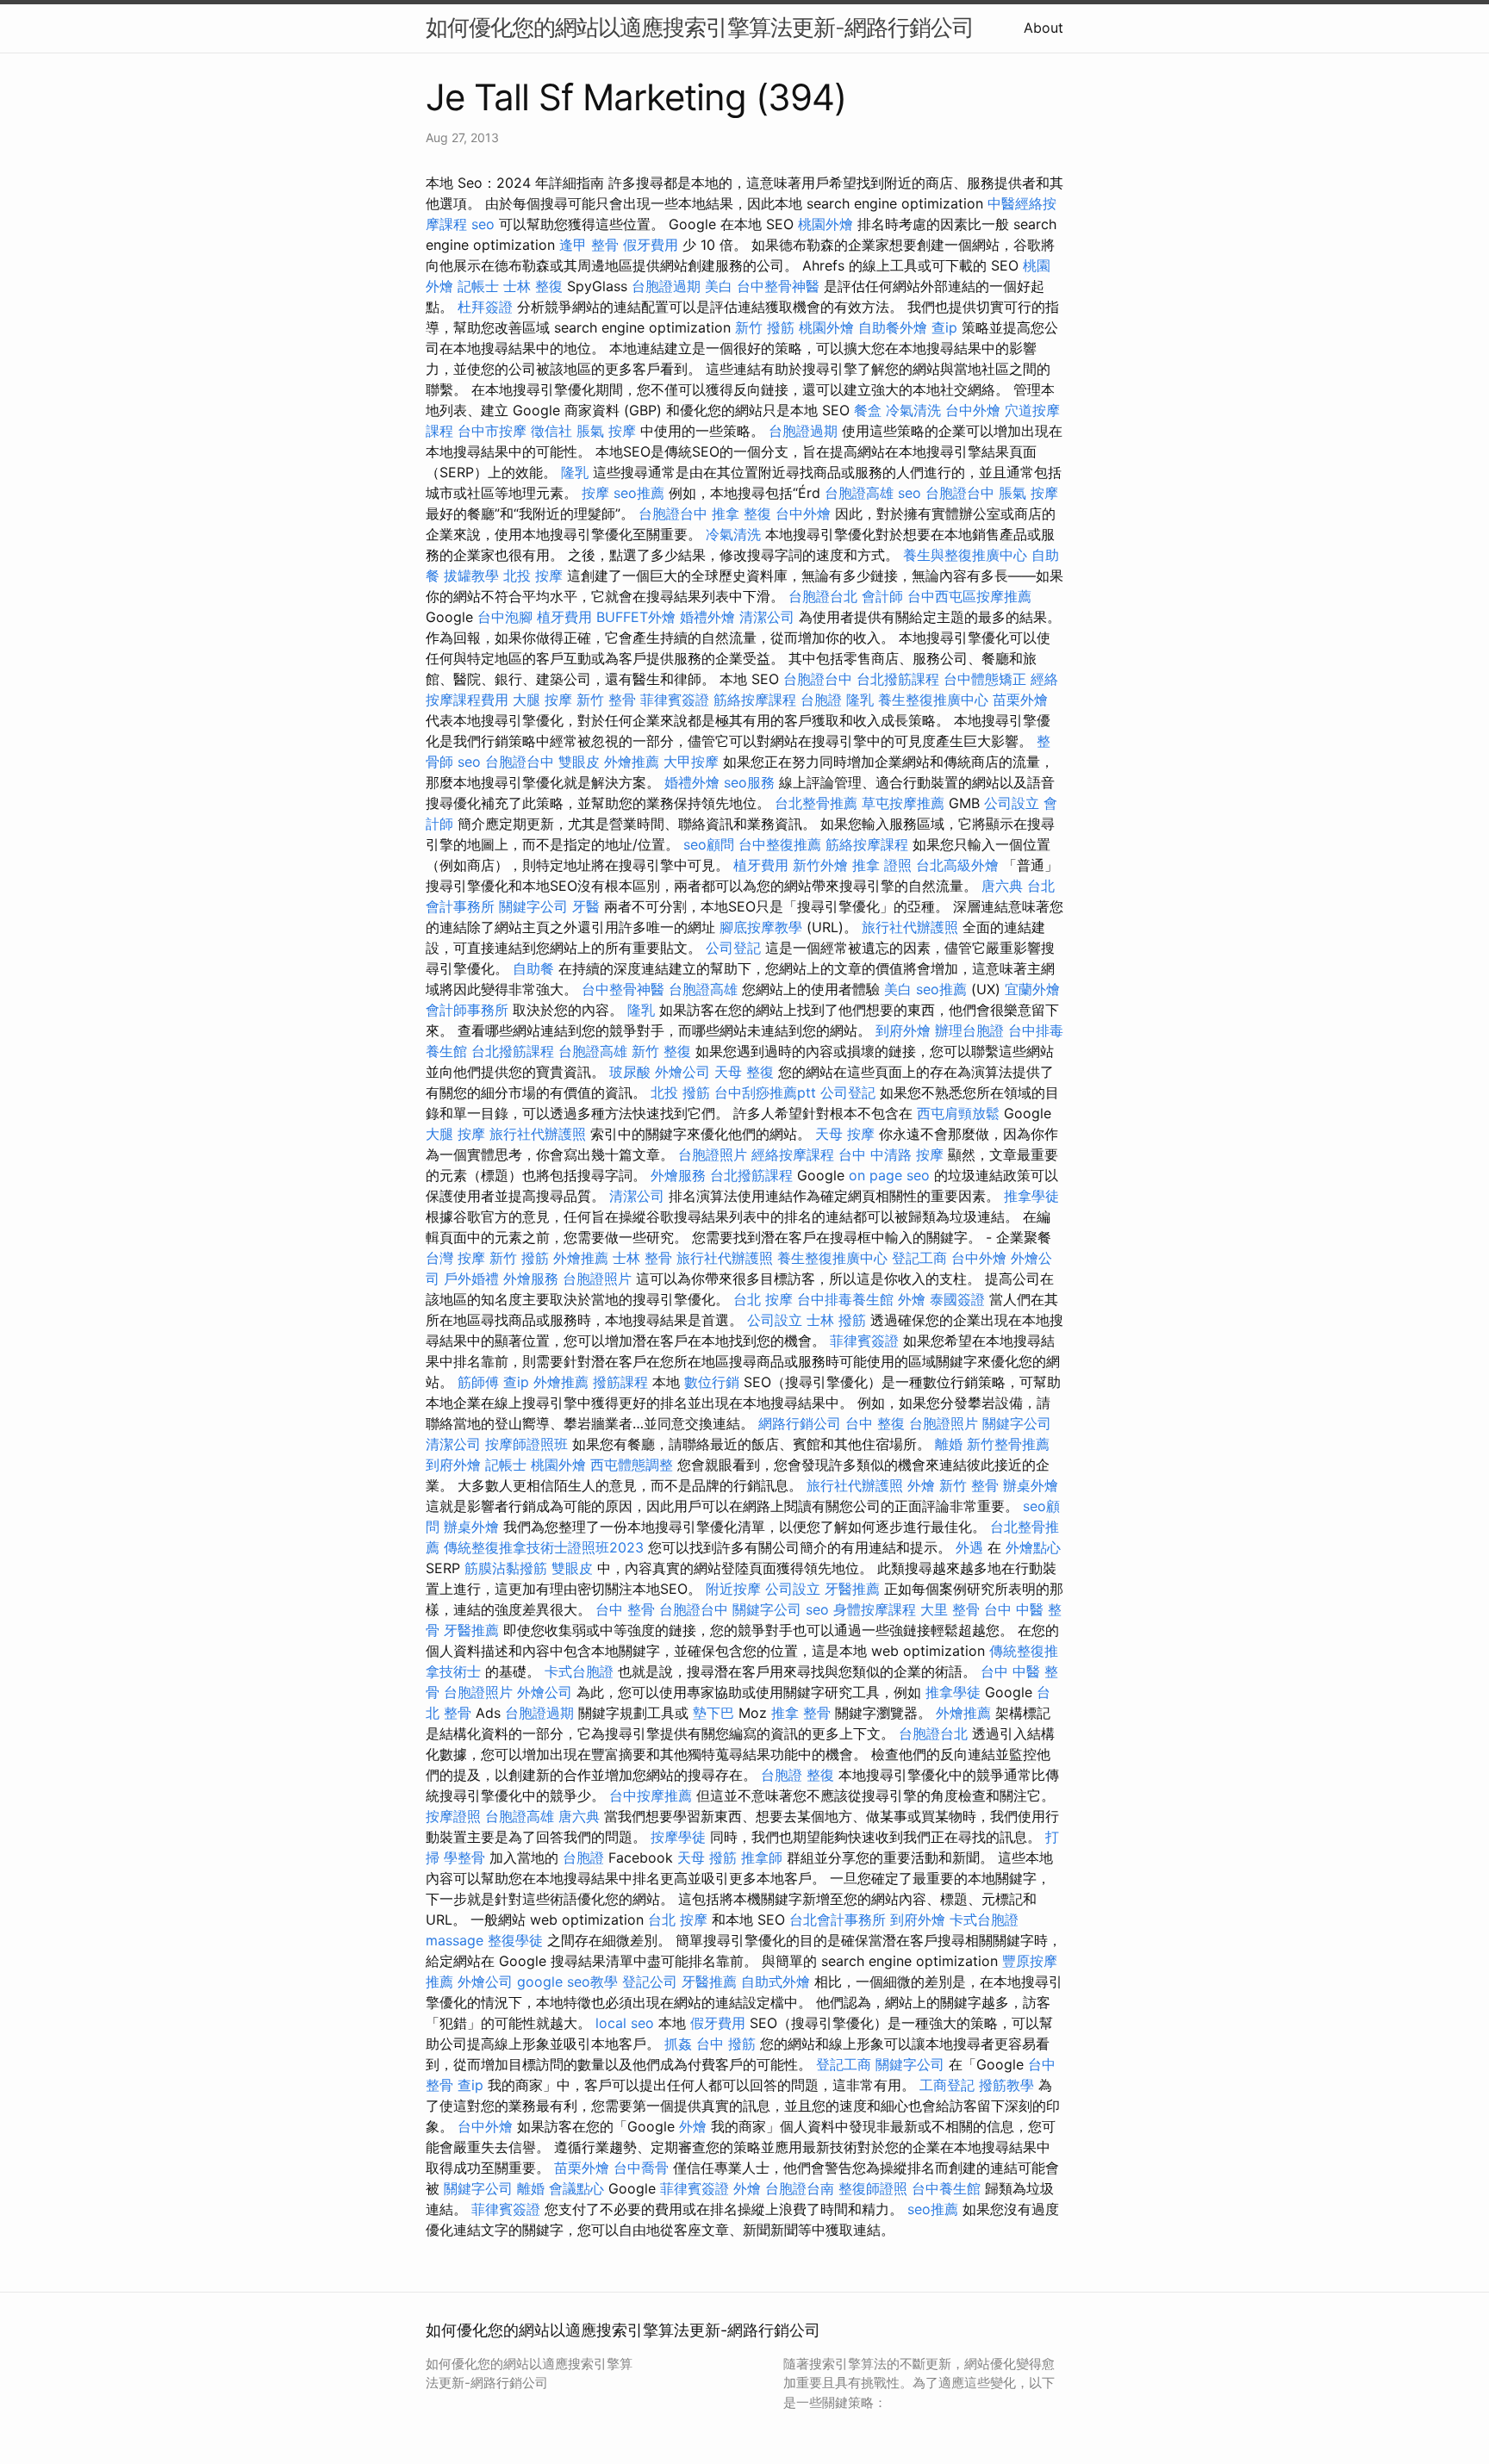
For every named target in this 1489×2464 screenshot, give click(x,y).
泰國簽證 (957, 1299)
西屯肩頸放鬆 (958, 1113)
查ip (944, 327)
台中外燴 (973, 410)
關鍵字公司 (533, 906)
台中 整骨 (625, 1609)
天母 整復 (744, 1072)
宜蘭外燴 (1032, 989)
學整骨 (464, 1857)
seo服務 (749, 782)
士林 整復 (533, 286)
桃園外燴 (825, 224)
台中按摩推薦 (651, 1795)
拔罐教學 (471, 576)
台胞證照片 (713, 1154)
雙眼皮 (579, 762)
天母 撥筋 (707, 1857)
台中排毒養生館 (845, 1299)
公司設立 (1012, 803)
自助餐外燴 (893, 327)
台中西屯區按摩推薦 (969, 596)
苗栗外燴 (1020, 700)
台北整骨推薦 (816, 803)
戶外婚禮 (471, 1279)
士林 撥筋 (836, 1320)
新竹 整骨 (606, 700)
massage (455, 1940)
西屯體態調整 (632, 1465)
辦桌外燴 (1031, 1485)
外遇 (969, 1547)
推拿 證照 (882, 865)
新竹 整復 (661, 1051)
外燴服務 (678, 1175)
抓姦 (678, 2044)
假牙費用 (651, 245)
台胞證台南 (800, 2188)
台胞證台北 (823, 596)
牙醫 (586, 906)
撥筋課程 (620, 1382)
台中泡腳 (505, 617)
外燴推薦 (632, 762)
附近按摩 (733, 1589)
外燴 (912, 1299)
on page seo (889, 1175)
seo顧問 (709, 844)
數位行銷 (712, 1382)
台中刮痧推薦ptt (765, 1092)
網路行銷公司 (800, 1423)
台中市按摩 (492, 431)
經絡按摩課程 (793, 1154)
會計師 (882, 596)
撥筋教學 (1006, 2085)
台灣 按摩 (455, 1258)
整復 (820, 1775)
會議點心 (576, 2188)
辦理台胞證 (969, 1030)
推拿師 (762, 1857)
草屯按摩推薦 (903, 803)
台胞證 (821, 700)
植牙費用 (564, 617)
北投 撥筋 (680, 1092)
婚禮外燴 (707, 617)
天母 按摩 (845, 1134)
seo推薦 (639, 493)
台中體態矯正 (985, 679)
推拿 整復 (741, 513)
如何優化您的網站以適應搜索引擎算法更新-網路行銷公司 (700, 27)
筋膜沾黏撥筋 (506, 1568)
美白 (719, 286)
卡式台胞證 (579, 1671)
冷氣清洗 (913, 410)
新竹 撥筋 (765, 327)
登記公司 (650, 1982)
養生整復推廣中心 (933, 700)
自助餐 (533, 968)
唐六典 (1002, 886)
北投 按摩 (533, 576)
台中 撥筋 (726, 2044)
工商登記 (947, 2085)
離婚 (949, 1444)
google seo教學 (567, 1982)
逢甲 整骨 (589, 245)
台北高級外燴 (957, 865)
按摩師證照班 (526, 1444)
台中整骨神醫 (778, 286)
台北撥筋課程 (898, 679)
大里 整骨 (950, 1609)
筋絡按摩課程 (755, 700)
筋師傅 (478, 1382)
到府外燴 (903, 1030)
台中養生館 (946, 2188)
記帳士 (478, 286)
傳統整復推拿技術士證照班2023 (544, 1547)
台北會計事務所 (838, 1920)
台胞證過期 (666, 286)
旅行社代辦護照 (910, 927)
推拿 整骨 (801, 1713)
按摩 (595, 493)
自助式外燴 (776, 1982)
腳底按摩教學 (761, 927)
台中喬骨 (641, 2168)
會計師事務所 (467, 1010)
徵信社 (551, 431)
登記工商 (919, 1258)
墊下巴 (713, 1713)
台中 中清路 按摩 (891, 1154)
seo (483, 224)
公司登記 (733, 948)
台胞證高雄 (859, 493)
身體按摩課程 (875, 1609)
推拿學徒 (1031, 1196)
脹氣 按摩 (606, 431)
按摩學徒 (678, 1837)
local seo (625, 2023)
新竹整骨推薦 (1008, 1444)
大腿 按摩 (542, 700)
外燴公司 (682, 1072)
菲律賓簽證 (675, 700)
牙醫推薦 (852, 1589)
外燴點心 (1033, 1547)
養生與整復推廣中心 (965, 555)
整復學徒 (515, 1940)
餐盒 (868, 410)
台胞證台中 (960, 493)
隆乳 (575, 472)
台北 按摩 (763, 1299)
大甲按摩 (691, 762)
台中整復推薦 (780, 844)
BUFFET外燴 (636, 617)
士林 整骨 (642, 1258)
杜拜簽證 (485, 307)
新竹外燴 (820, 865)
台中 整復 (875, 1423)
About (1044, 28)
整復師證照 (873, 2188)
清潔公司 (767, 617)
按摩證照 (453, 1816)
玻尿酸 (630, 1072)
